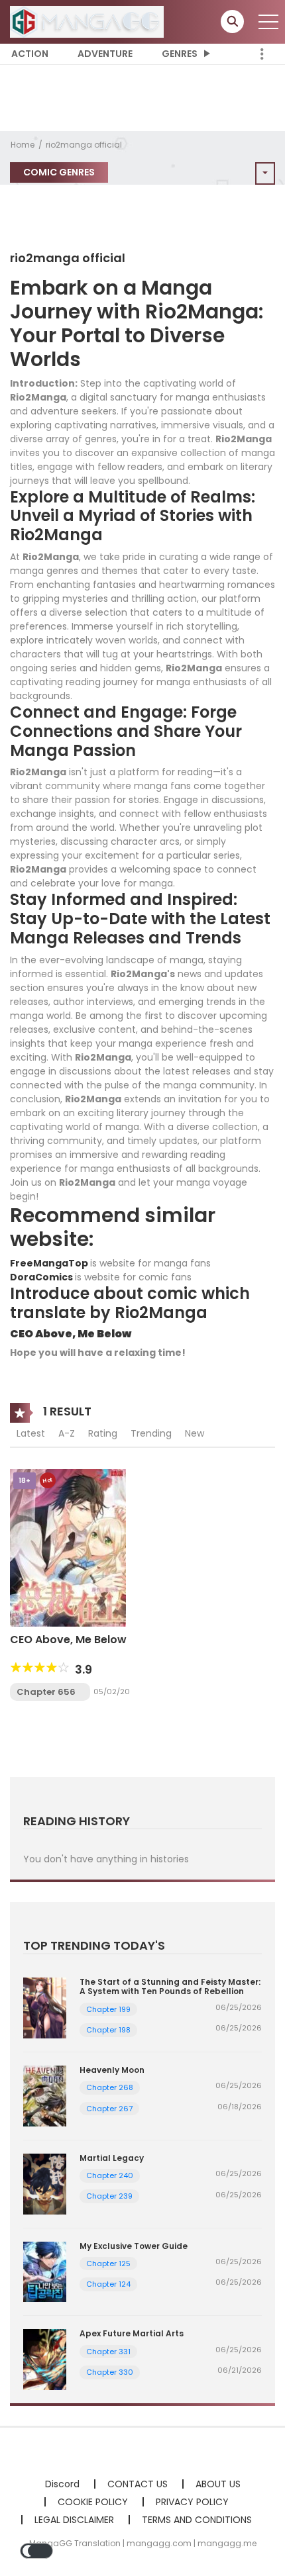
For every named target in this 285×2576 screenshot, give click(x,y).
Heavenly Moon (112, 2070)
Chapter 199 (108, 2009)
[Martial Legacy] (45, 2183)
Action (30, 54)
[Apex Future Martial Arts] (45, 2359)
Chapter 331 (108, 2352)
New (195, 1433)
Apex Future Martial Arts (132, 2333)
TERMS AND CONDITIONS (197, 2520)
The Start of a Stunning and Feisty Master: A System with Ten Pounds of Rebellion (170, 1986)
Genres (180, 54)
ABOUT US (218, 2484)
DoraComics (42, 1277)
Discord (62, 2484)
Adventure (105, 54)
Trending (151, 1433)
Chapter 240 (110, 2175)
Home (23, 145)
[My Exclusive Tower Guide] (45, 2271)
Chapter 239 (109, 2196)
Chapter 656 (46, 1692)
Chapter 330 (110, 2372)
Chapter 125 (108, 2264)
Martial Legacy (112, 2158)
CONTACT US (138, 2484)
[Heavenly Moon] (45, 2095)
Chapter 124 (108, 2284)
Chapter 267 (109, 2109)
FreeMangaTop (49, 1263)
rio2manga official (84, 145)
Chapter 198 (108, 2030)
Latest (31, 1433)
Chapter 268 (110, 2087)
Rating (103, 1433)
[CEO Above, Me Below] (68, 1547)
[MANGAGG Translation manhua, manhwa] (87, 21)
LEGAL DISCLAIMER (74, 2520)
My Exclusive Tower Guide (134, 2246)
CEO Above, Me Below (71, 1334)
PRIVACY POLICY (192, 2502)
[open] (268, 22)
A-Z (67, 1433)
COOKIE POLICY (93, 2502)
